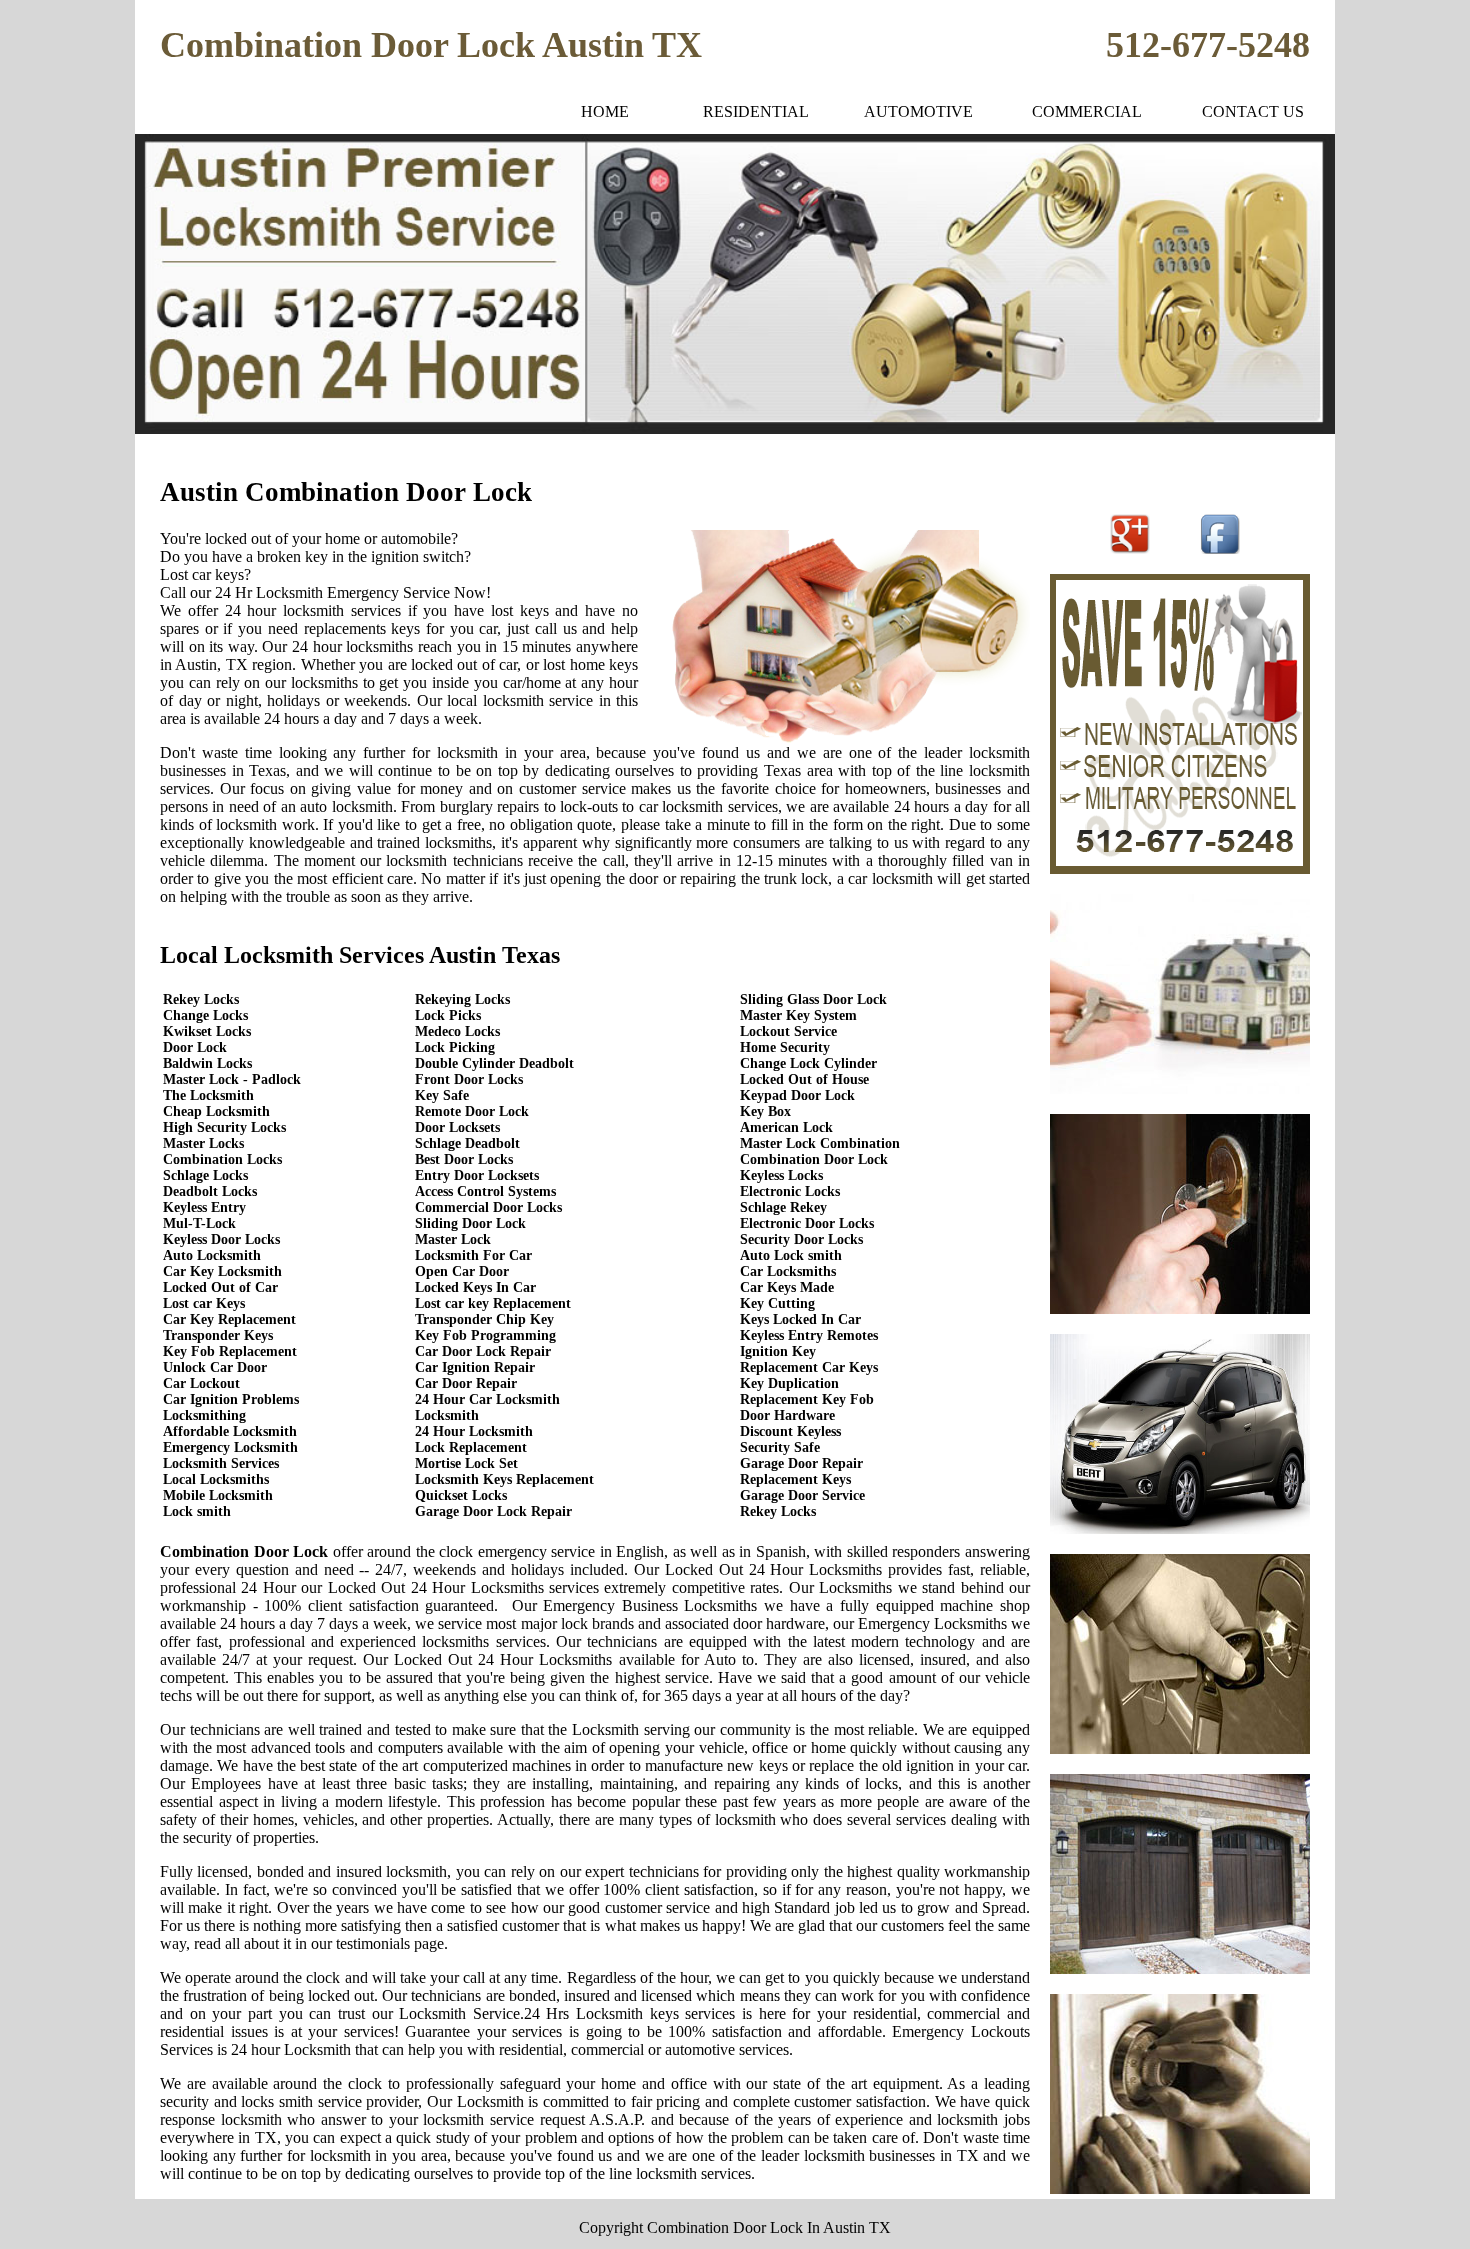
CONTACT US (1253, 111)
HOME (605, 111)
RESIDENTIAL (756, 111)
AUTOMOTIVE (918, 111)
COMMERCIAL (1087, 111)
